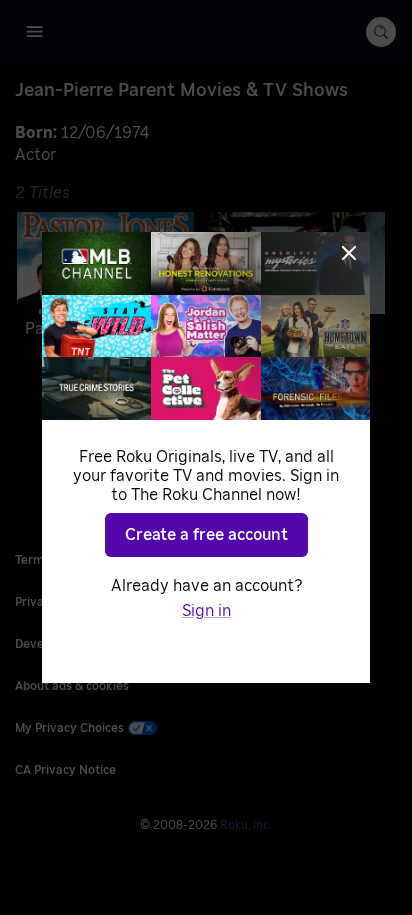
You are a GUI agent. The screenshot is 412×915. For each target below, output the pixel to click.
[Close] (349, 253)
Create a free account (206, 535)
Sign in (206, 611)
